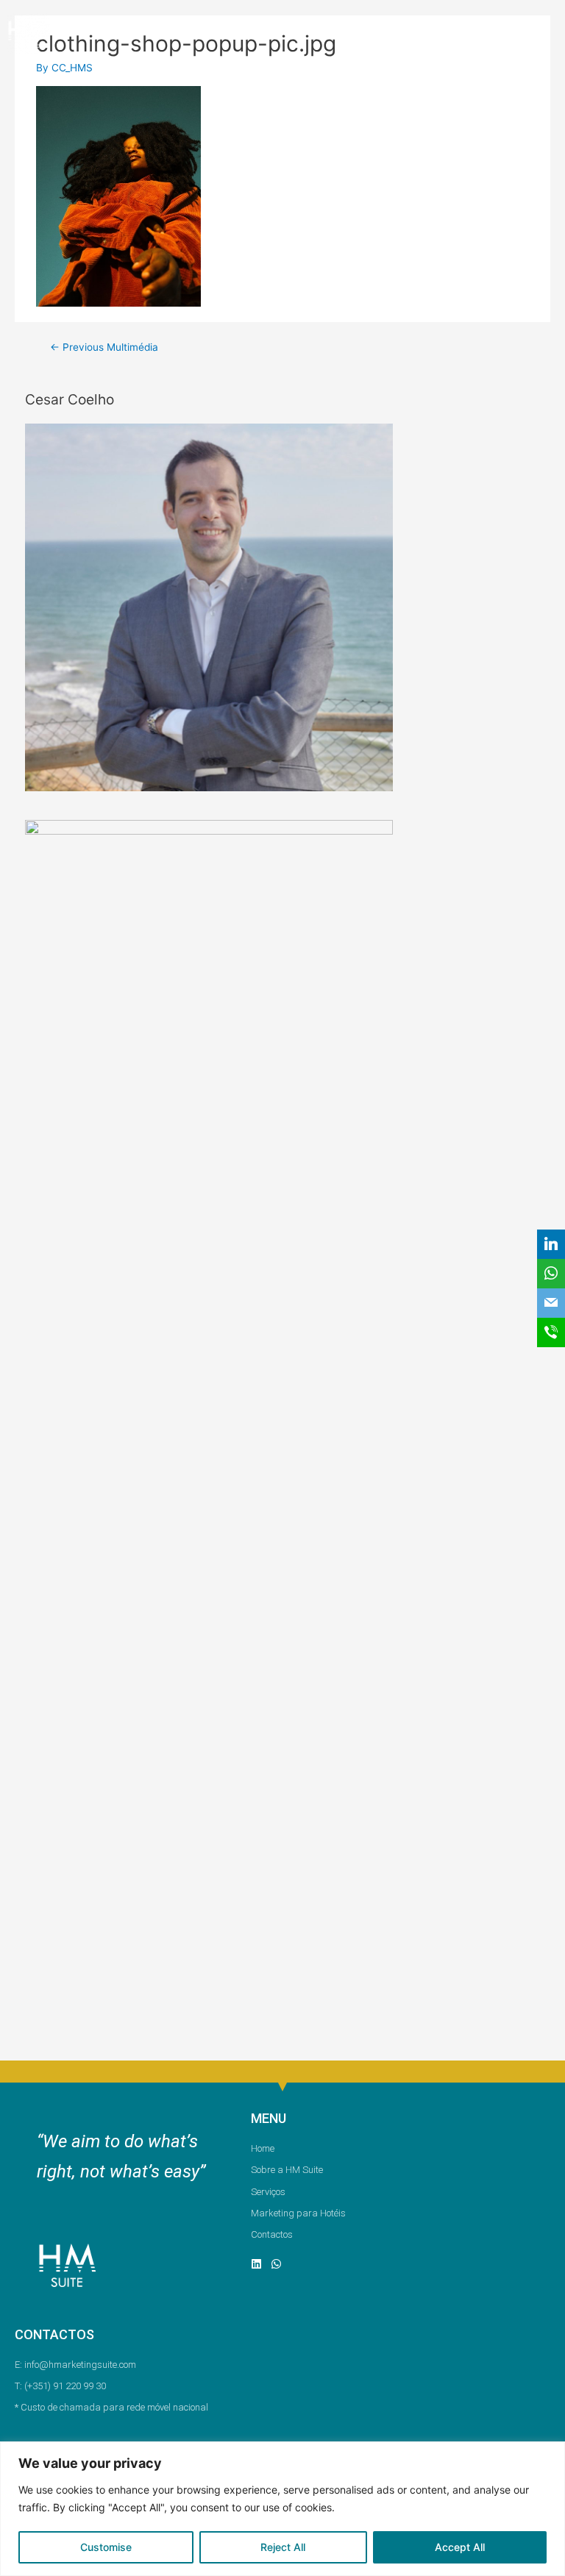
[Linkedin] (256, 2264)
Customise (106, 2547)
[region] (282, 2509)
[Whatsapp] (276, 2264)
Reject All (283, 2547)
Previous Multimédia (104, 347)
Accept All (460, 2547)
